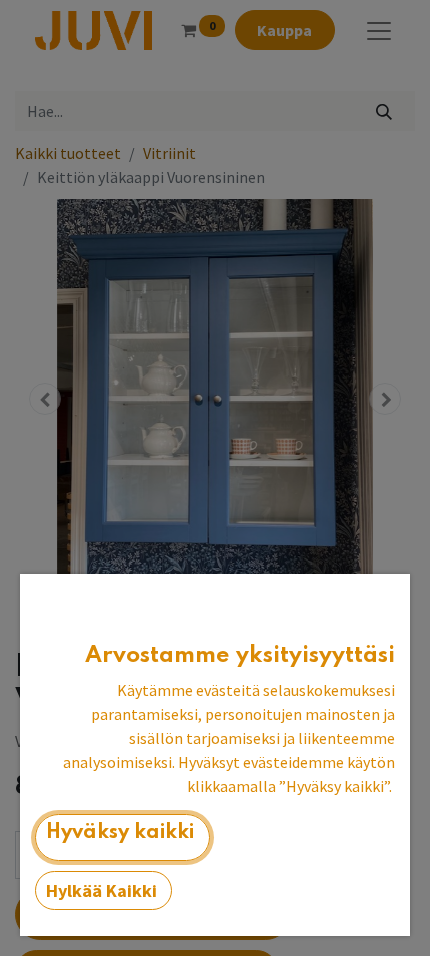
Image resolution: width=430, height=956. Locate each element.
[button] (122, 837)
